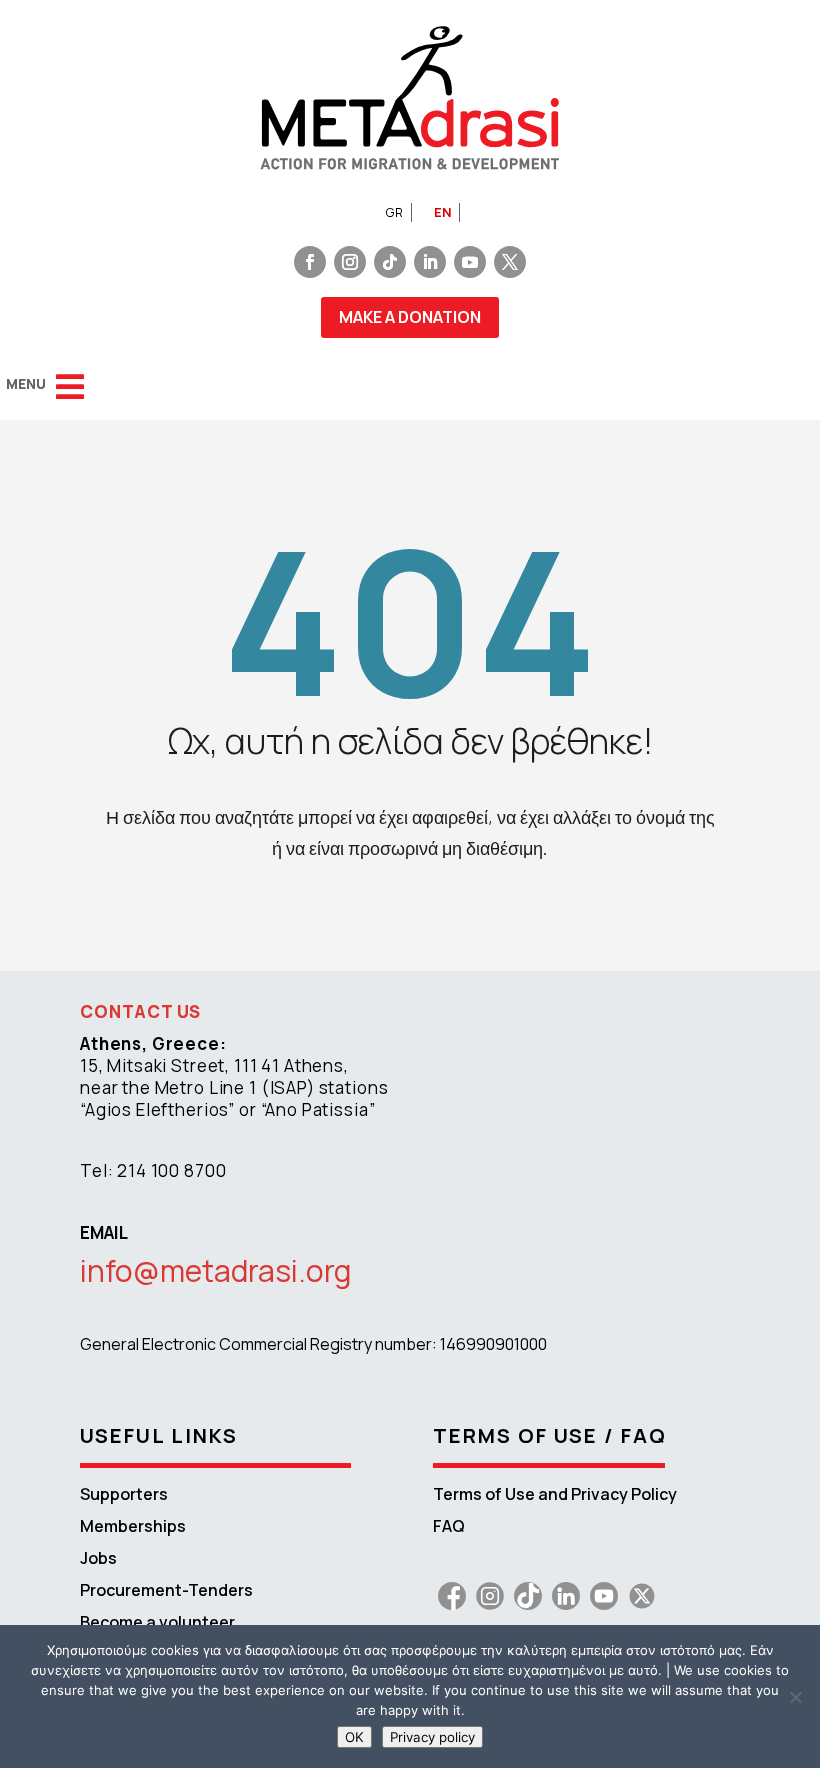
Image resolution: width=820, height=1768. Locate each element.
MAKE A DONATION (410, 317)
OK (354, 1737)
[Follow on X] (510, 262)
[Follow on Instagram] (350, 262)
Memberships (133, 1526)
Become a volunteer (157, 1622)
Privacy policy (432, 1737)
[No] (795, 1697)
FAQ (449, 1526)
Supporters (124, 1494)
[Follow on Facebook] (310, 262)
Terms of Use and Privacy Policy (555, 1494)
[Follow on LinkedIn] (430, 262)
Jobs (98, 1558)
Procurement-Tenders (166, 1590)
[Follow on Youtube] (470, 262)
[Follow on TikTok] (390, 262)
